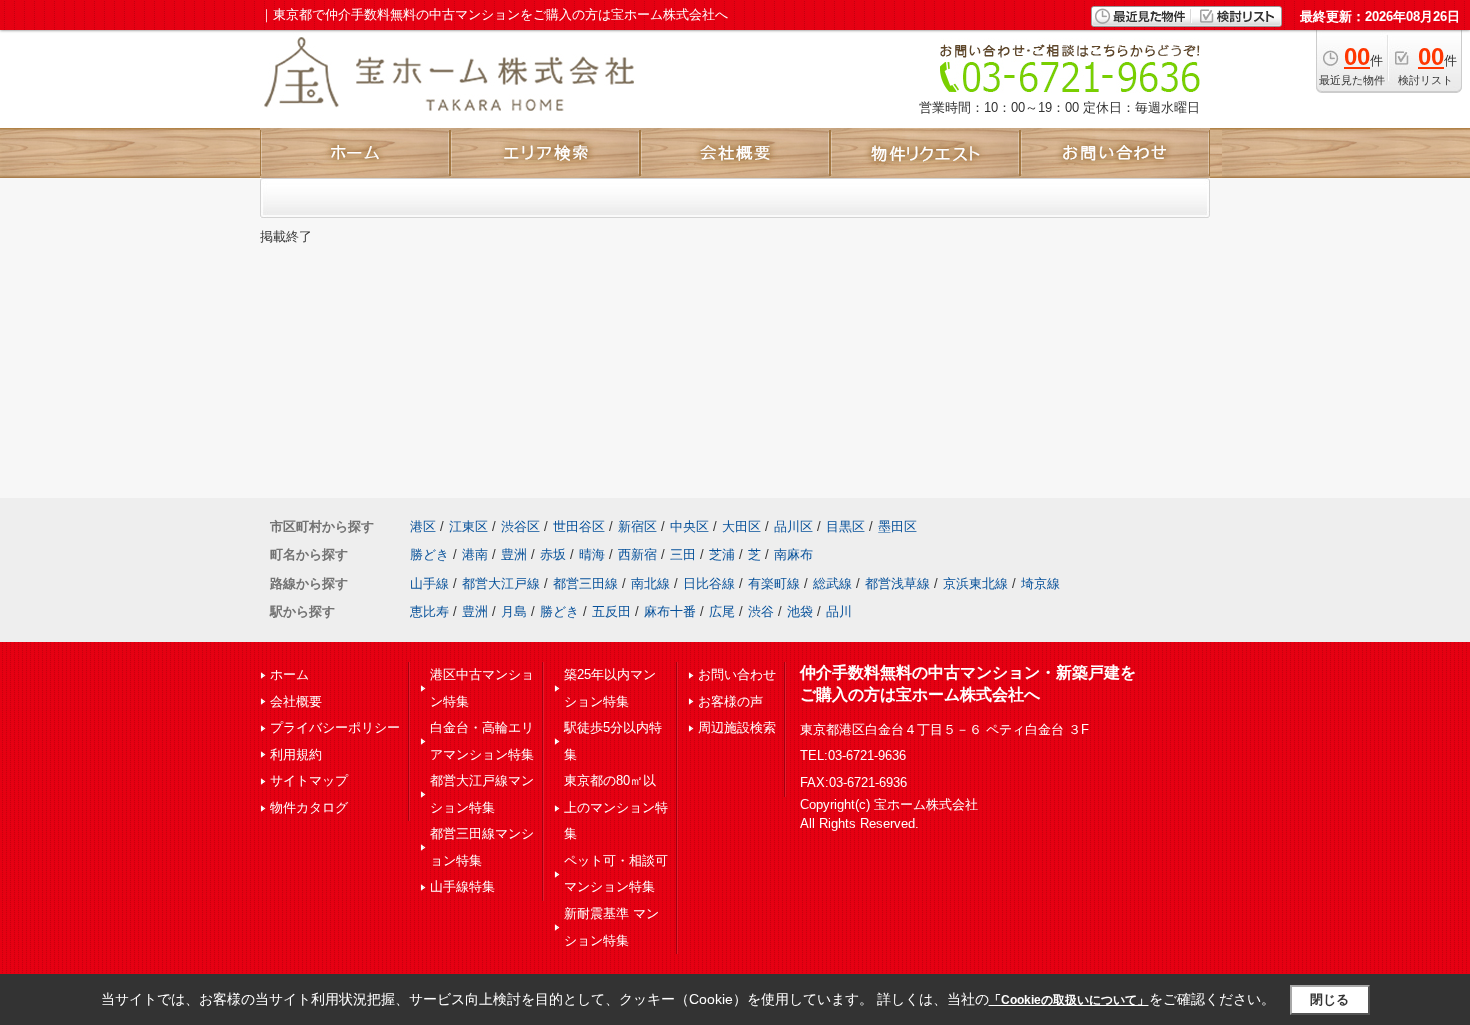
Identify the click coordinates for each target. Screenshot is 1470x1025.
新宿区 (637, 526)
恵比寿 (429, 611)
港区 (423, 526)
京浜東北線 (975, 583)
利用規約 (296, 754)
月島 (514, 611)
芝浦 (722, 554)
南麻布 (793, 554)
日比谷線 (709, 583)
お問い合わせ (737, 674)
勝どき (429, 554)
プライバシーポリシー (335, 727)
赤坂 (553, 554)
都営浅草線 (897, 583)
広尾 (722, 611)
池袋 (800, 611)
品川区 (793, 526)
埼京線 (1040, 583)
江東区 (468, 526)
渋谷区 (520, 526)
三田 (683, 554)
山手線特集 (462, 886)
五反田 (611, 611)
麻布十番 (670, 611)
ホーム (289, 674)
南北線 (650, 583)
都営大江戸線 (501, 583)
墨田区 (897, 526)
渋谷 (761, 611)
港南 (475, 554)
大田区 (741, 526)
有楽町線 (774, 583)
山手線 (429, 583)
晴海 (592, 554)
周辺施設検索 (737, 727)
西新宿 (637, 554)
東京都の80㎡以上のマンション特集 (616, 807)
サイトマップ (309, 780)
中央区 (689, 526)
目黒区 (845, 526)
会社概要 (296, 701)
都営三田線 (585, 583)
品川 (839, 611)
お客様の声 (730, 701)
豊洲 (514, 554)
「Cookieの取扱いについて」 (1069, 1000)
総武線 (832, 583)
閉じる (1329, 999)
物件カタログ (309, 807)
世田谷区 (579, 526)
